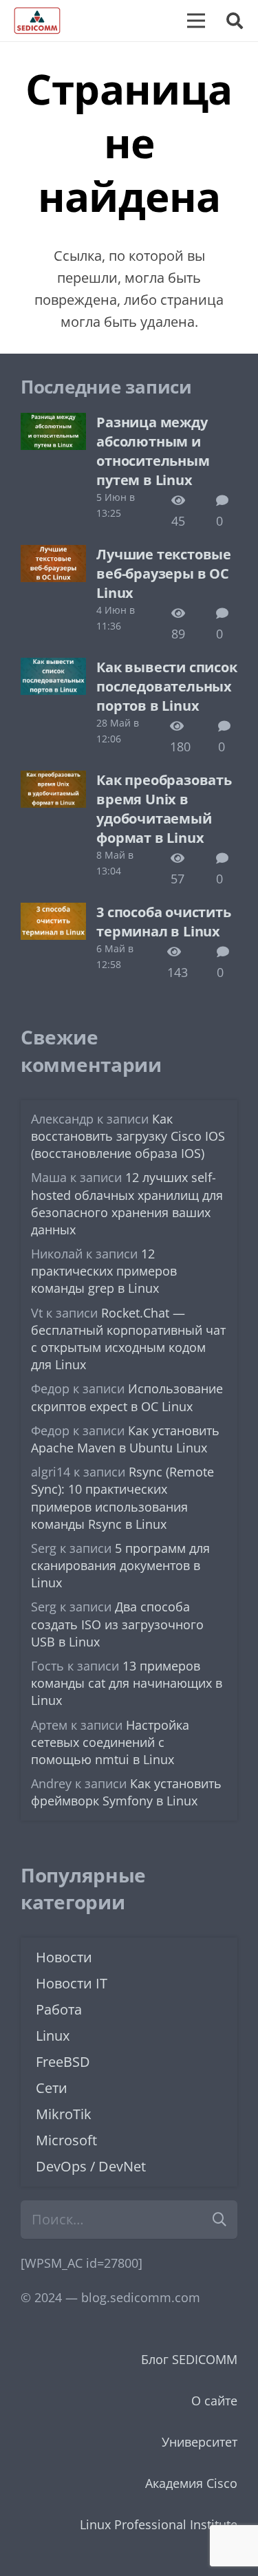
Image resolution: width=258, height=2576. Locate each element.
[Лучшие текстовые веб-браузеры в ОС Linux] (53, 555)
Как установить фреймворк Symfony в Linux (126, 1792)
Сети (52, 2088)
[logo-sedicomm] (37, 21)
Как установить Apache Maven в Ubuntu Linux (125, 1439)
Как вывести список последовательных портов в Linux (166, 686)
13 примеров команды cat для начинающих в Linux (127, 1683)
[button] (234, 21)
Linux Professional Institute (159, 2524)
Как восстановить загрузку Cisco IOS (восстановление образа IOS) (128, 1136)
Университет (200, 2442)
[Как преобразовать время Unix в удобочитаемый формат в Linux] (53, 781)
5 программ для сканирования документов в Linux (120, 1565)
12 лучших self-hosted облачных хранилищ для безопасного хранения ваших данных (127, 1203)
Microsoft (66, 2140)
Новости (64, 1957)
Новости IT (72, 1983)
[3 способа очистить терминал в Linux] (53, 913)
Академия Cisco (191, 2483)
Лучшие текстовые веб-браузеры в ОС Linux (164, 573)
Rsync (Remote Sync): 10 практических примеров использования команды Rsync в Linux (122, 1498)
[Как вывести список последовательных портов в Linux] (53, 668)
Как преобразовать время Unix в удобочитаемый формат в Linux (164, 809)
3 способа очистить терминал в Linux (163, 922)
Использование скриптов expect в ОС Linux (127, 1397)
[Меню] (196, 21)
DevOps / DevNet (91, 2166)
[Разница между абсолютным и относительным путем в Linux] (53, 423)
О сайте (214, 2401)
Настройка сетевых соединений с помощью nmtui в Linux (110, 1742)
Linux (53, 2036)
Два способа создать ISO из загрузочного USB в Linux (117, 1624)
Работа (59, 2009)
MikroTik (64, 2114)
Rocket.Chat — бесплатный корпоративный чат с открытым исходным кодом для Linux (128, 1339)
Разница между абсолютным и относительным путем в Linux (153, 451)
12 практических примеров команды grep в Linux (104, 1271)
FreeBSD (63, 2062)
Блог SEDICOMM (189, 2359)
